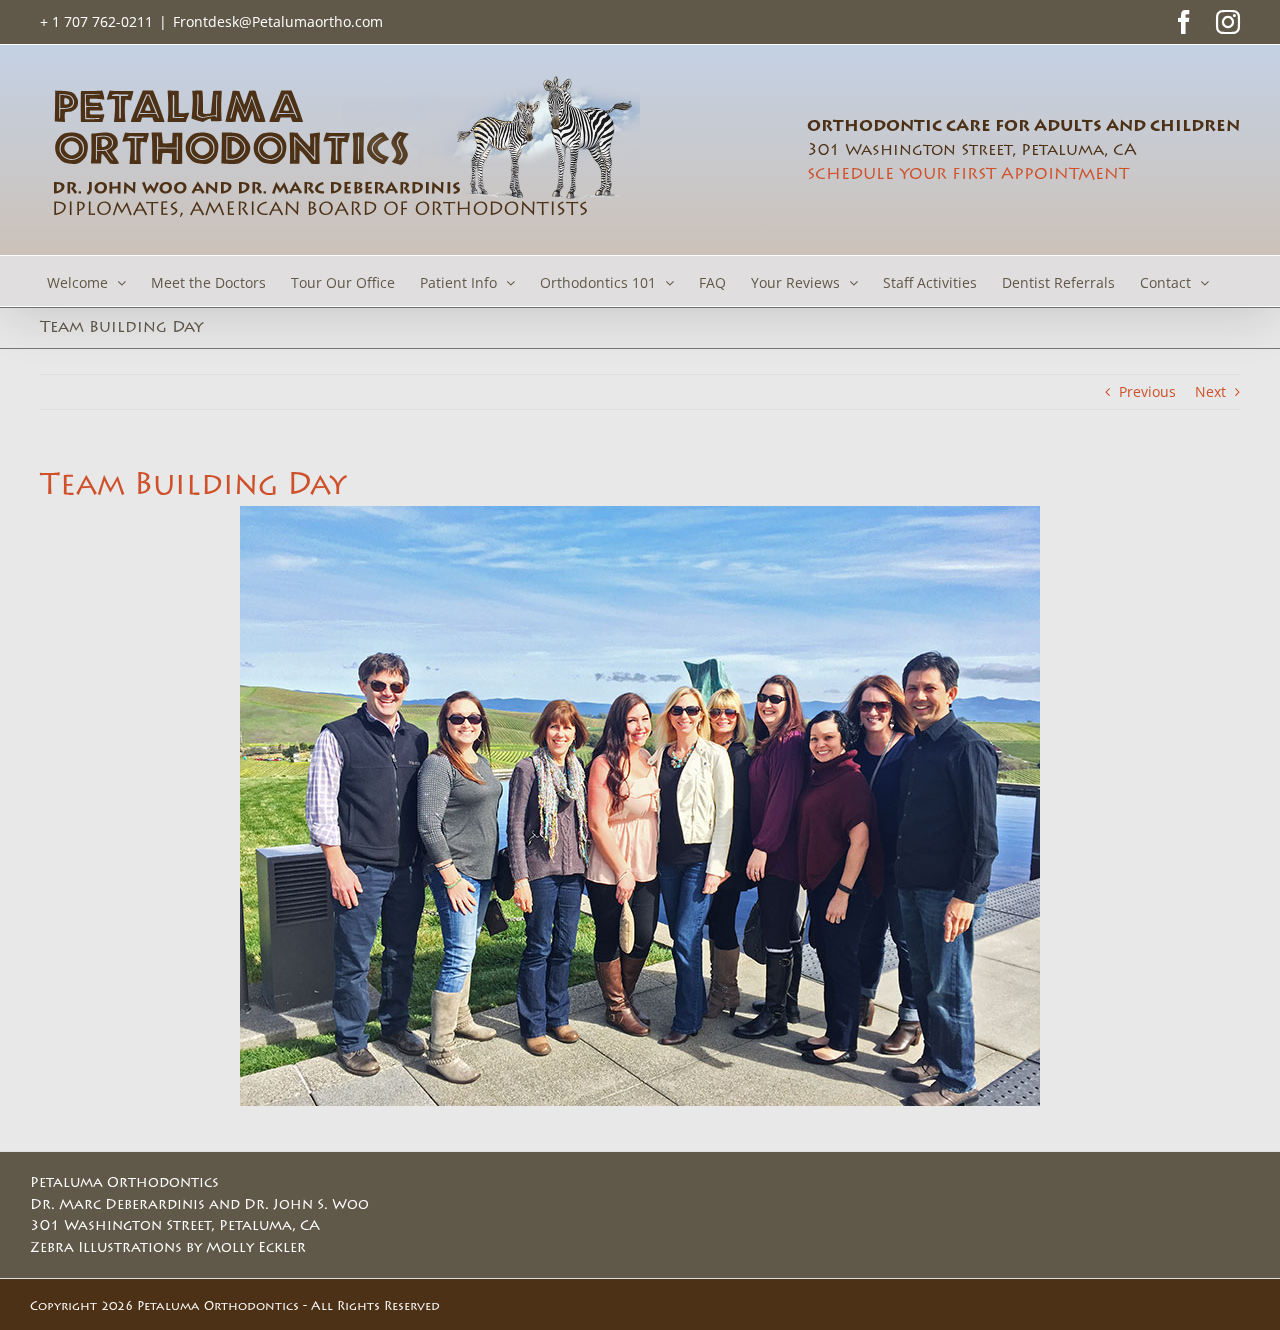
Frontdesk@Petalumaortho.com (278, 21)
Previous (1147, 391)
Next (1210, 391)
